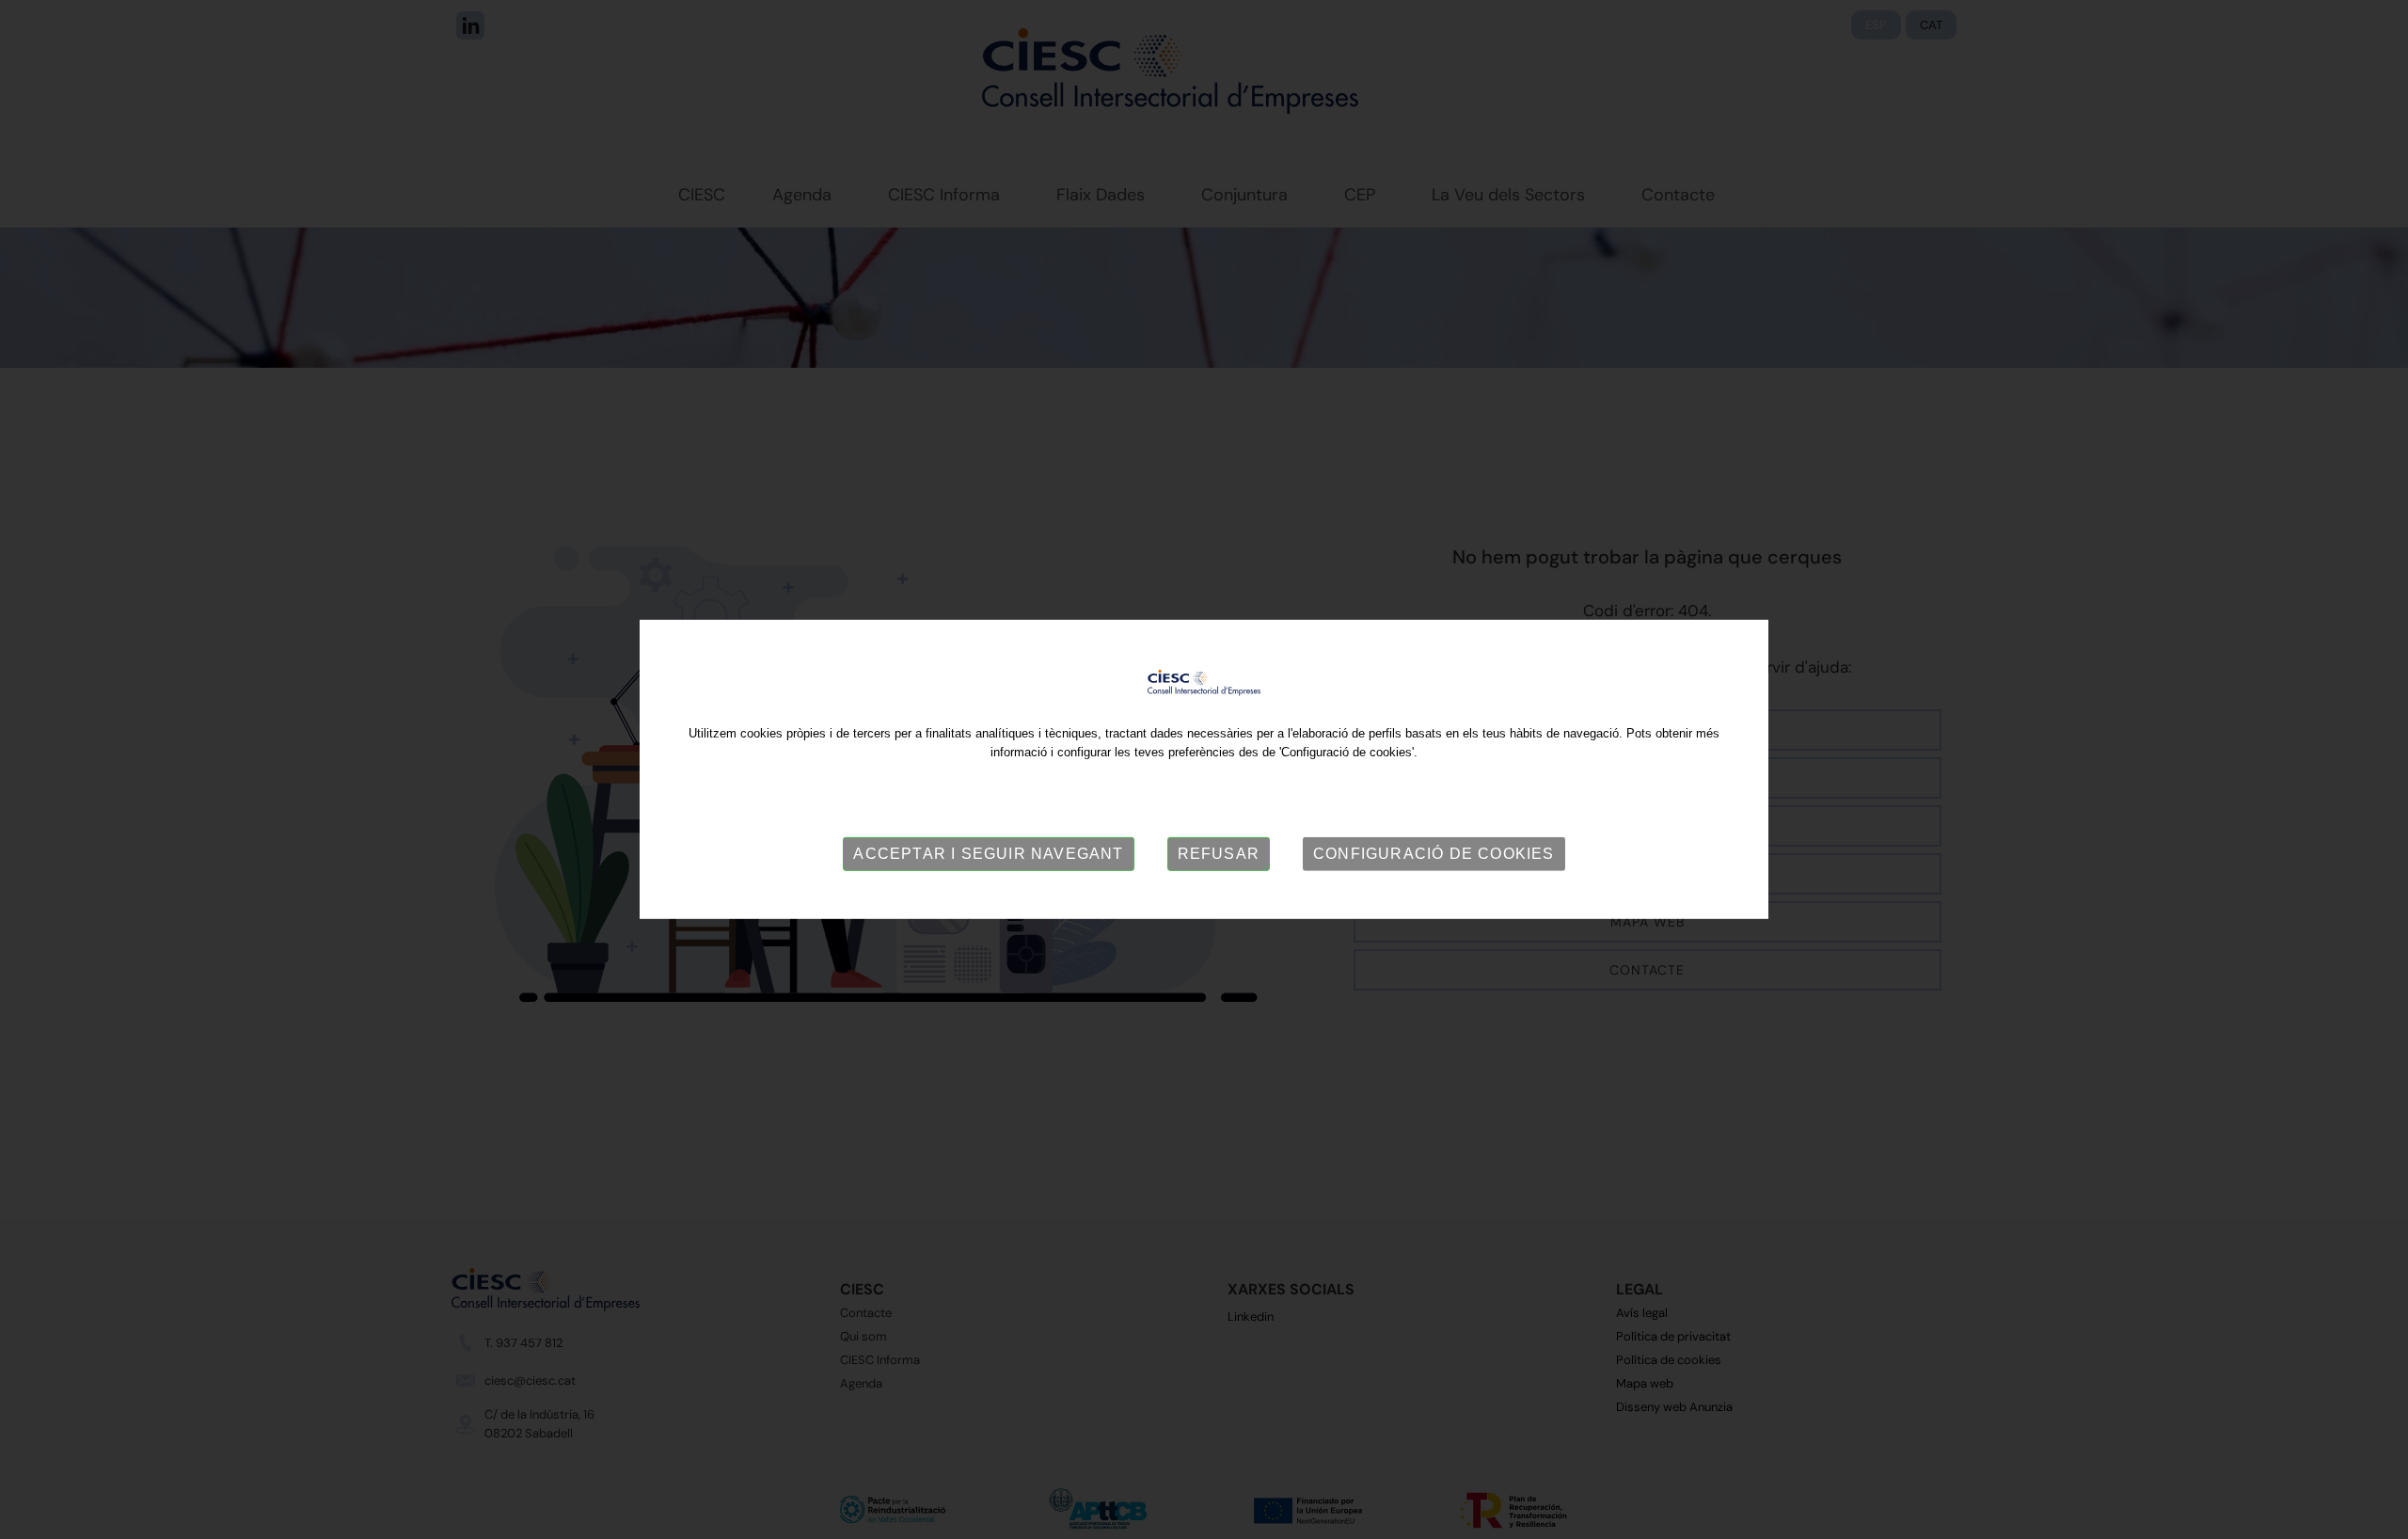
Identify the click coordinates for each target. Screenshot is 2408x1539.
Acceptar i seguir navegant (988, 854)
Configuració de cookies (1434, 854)
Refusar (1219, 854)
